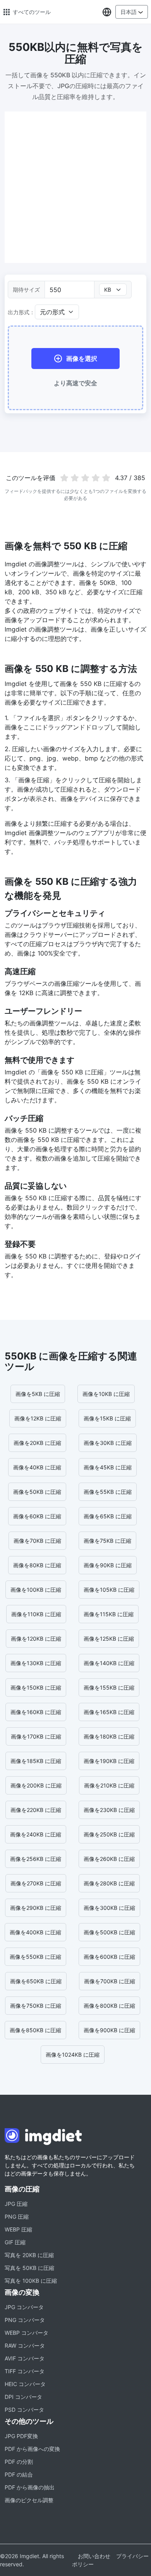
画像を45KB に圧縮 (108, 1467)
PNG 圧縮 (17, 2217)
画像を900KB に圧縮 (109, 2030)
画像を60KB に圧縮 (37, 1516)
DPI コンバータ (23, 2397)
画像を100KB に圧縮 (36, 1590)
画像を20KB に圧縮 (37, 1443)
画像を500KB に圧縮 (109, 1932)
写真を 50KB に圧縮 (29, 2268)
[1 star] (64, 478)
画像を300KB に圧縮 (109, 1908)
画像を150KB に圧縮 (36, 1687)
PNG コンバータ (25, 2320)
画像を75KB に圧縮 (107, 1541)
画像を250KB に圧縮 (109, 1834)
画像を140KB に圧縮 (109, 1663)
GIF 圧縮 (15, 2242)
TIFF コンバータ (25, 2371)
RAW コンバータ (25, 2345)
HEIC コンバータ (25, 2384)
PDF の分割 (19, 2462)
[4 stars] (95, 478)
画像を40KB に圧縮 (37, 1467)
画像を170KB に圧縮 (36, 1736)
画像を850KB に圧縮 (35, 2030)
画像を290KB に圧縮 (36, 1908)
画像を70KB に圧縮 (37, 1541)
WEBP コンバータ (27, 2333)
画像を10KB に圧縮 (106, 1394)
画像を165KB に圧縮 (109, 1712)
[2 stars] (75, 478)
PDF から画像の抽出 (30, 2487)
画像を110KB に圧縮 (36, 1614)
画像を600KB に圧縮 (109, 1957)
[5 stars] (106, 478)
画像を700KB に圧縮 (110, 1981)
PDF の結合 (19, 2474)
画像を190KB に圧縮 (109, 1761)
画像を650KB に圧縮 (36, 1981)
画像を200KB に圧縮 (36, 1785)
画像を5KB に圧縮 (38, 1394)
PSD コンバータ (24, 2410)
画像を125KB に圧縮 (109, 1639)
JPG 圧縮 (16, 2204)
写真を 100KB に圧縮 (31, 2281)
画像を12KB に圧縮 (38, 1418)
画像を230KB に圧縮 (109, 1810)
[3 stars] (85, 478)
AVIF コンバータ (25, 2358)
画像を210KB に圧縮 (109, 1785)
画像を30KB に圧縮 (108, 1443)
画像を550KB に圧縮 (35, 1957)
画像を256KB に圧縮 (36, 1859)
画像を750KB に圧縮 (36, 2006)
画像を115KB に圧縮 (109, 1614)
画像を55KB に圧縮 (108, 1492)
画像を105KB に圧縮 (109, 1590)
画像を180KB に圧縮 (109, 1736)
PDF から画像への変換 (32, 2449)
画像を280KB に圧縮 (109, 1883)
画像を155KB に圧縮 (109, 1687)
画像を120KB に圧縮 (36, 1639)
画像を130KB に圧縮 (36, 1663)
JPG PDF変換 (21, 2436)
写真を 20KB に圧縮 (29, 2255)
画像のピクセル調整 (29, 2500)
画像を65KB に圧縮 (108, 1516)
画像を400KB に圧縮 (35, 1932)
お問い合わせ (94, 2556)
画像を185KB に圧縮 (36, 1761)
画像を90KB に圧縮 (108, 1565)
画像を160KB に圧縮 (36, 1712)
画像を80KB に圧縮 (37, 1565)
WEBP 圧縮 (18, 2229)
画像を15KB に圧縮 (107, 1418)
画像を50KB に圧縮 (37, 1492)
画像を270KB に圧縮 (36, 1883)
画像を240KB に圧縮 (36, 1834)
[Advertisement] (75, 187)
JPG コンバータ (24, 2307)
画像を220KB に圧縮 (36, 1810)
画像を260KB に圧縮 (109, 1859)
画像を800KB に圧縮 (109, 2006)
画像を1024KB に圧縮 (73, 2055)
